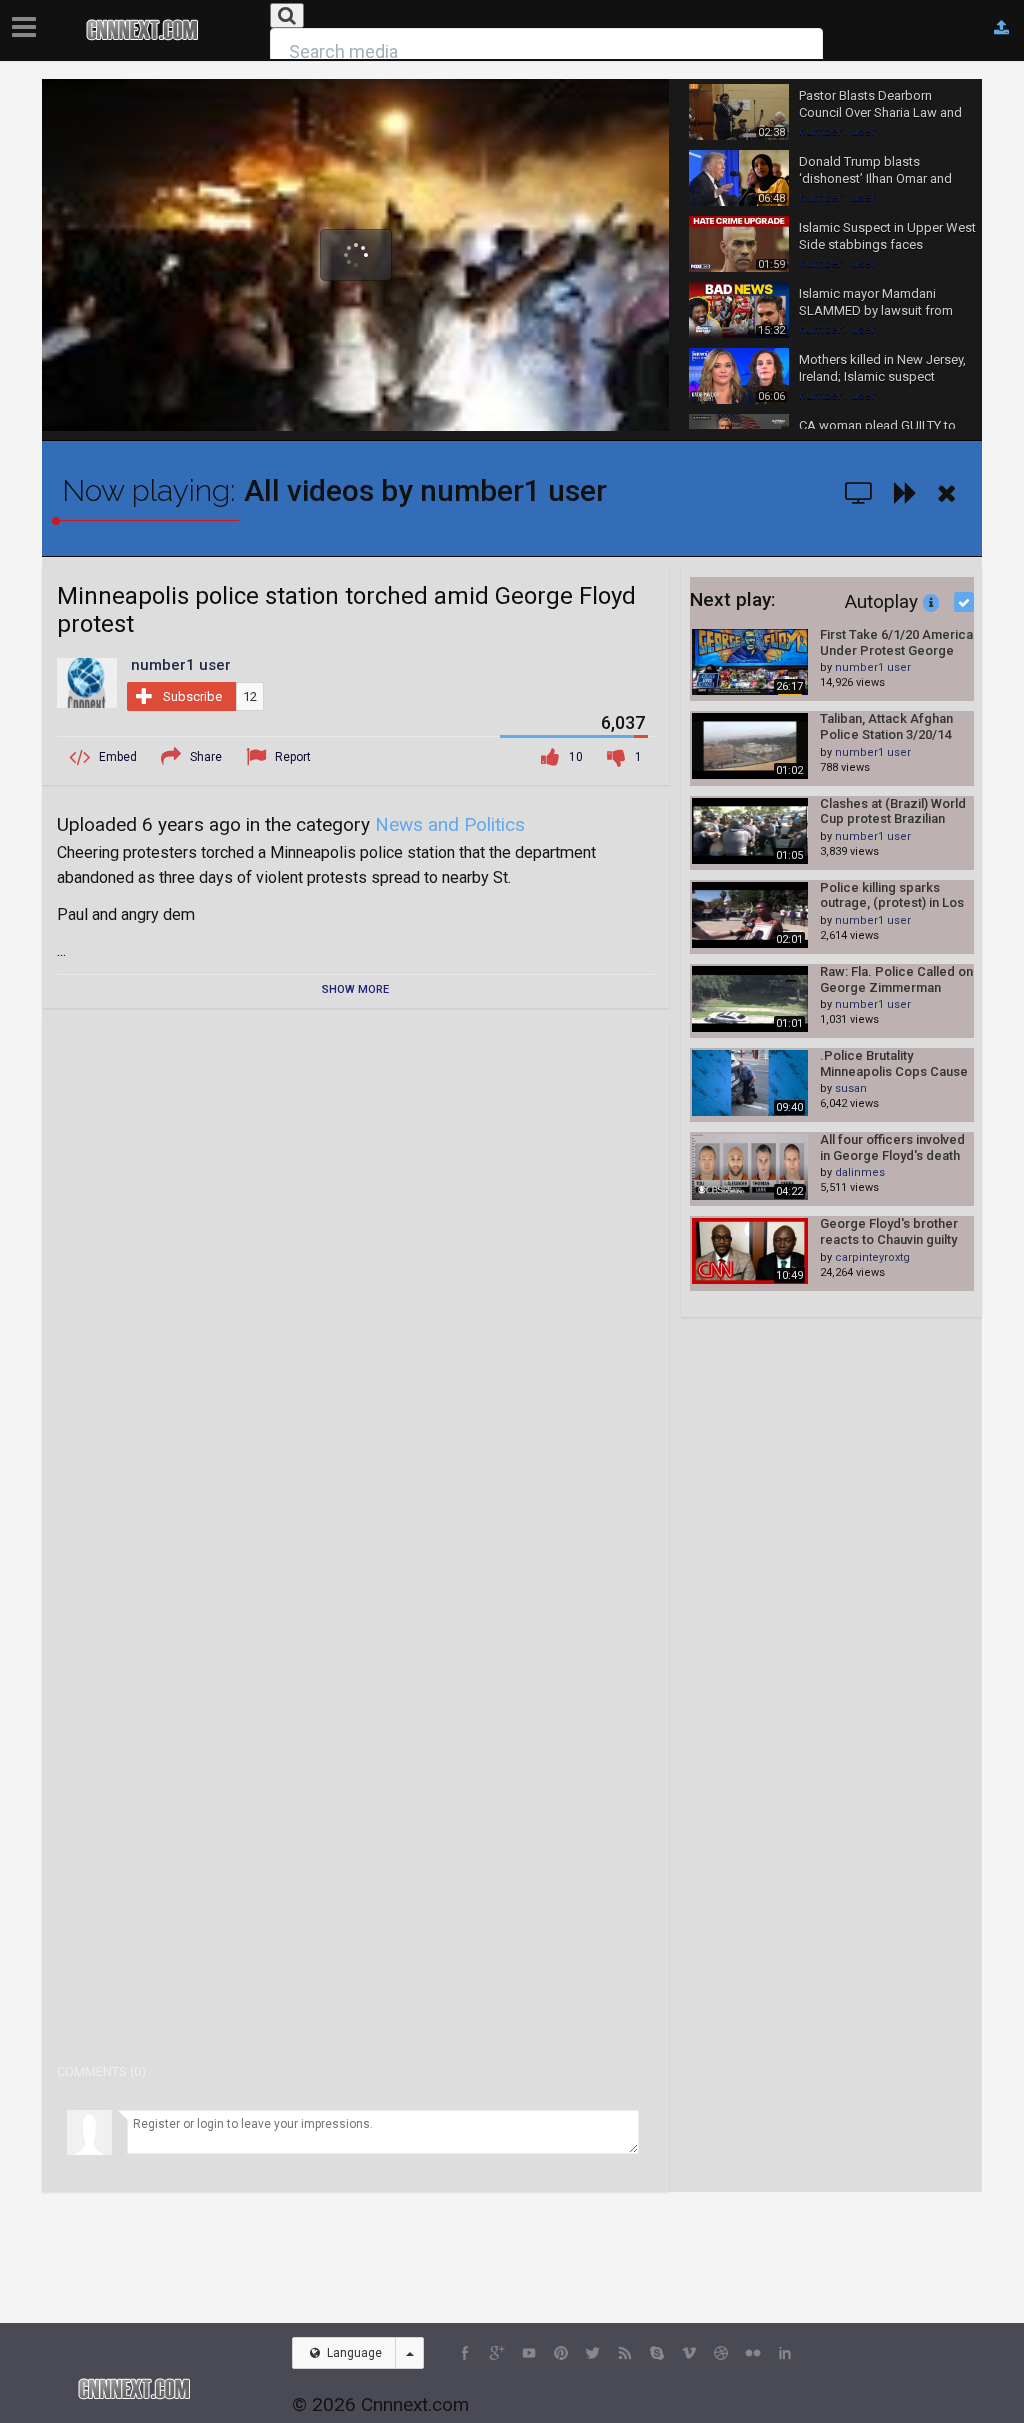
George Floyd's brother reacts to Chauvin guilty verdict (889, 1231)
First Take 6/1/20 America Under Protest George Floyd (896, 642)
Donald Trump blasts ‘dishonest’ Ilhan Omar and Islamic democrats (875, 171)
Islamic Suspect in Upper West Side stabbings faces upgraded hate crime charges (887, 237)
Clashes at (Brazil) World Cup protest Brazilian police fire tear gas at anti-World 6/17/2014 (893, 811)
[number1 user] (87, 682)
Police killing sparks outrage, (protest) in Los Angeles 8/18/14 (892, 895)
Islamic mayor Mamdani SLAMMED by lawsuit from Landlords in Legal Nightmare (884, 303)
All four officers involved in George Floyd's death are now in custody (892, 1147)
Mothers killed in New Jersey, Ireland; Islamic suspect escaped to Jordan (882, 369)
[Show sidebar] (28, 21)
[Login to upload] (1001, 28)
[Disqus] (355, 1283)
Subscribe (192, 696)
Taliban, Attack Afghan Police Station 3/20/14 (886, 726)
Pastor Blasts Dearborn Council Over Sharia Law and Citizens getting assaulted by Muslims (882, 105)
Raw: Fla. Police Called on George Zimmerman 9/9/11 (896, 979)
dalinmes (860, 1172)
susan (851, 1088)
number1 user (837, 131)
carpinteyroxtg (872, 1257)
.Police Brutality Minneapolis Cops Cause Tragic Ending (894, 1063)
